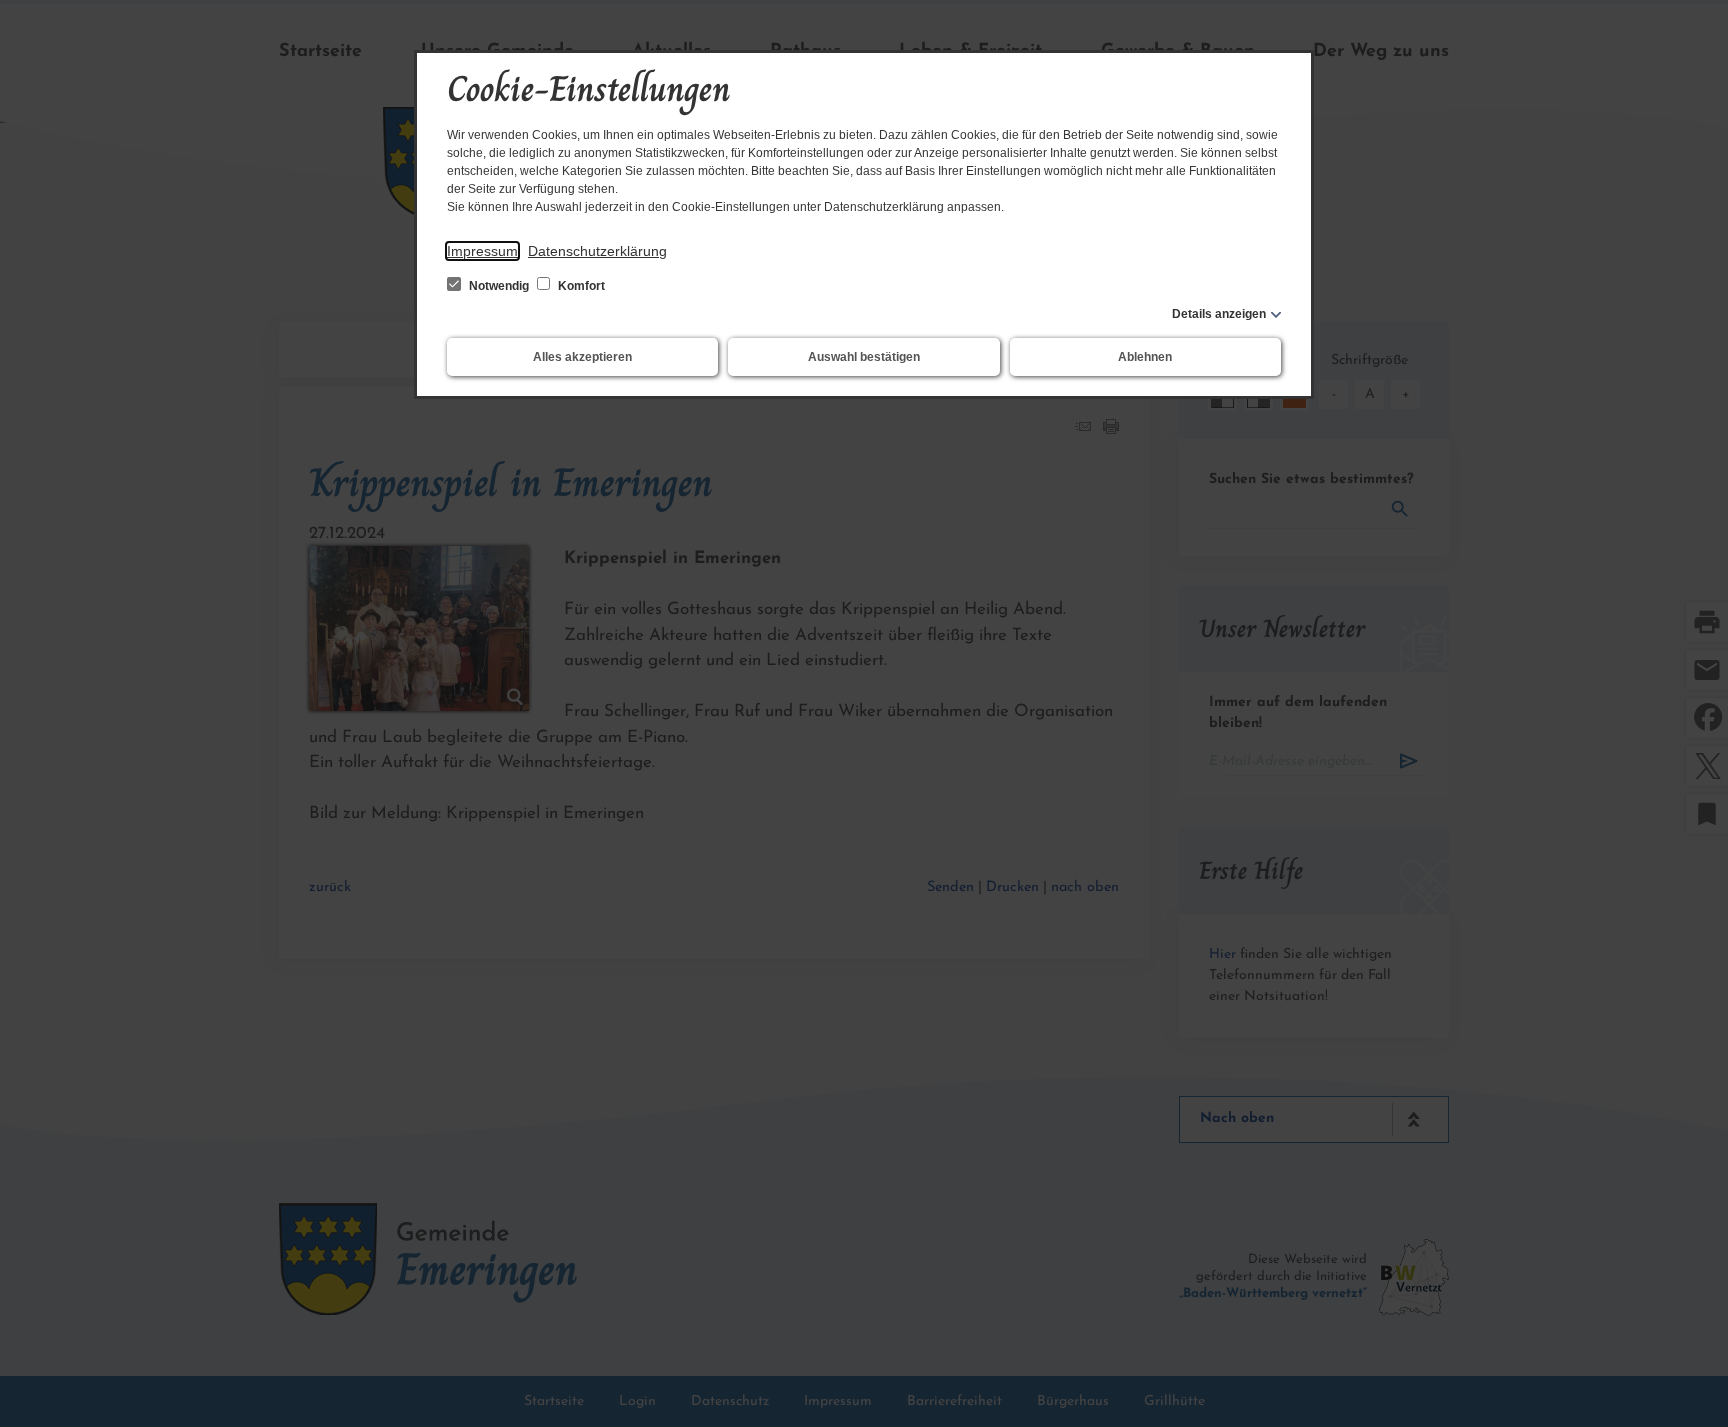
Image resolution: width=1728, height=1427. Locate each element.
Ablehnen (1145, 357)
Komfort (580, 286)
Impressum (482, 251)
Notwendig (499, 286)
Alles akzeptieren (582, 357)
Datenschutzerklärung (597, 251)
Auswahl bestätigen (864, 357)
